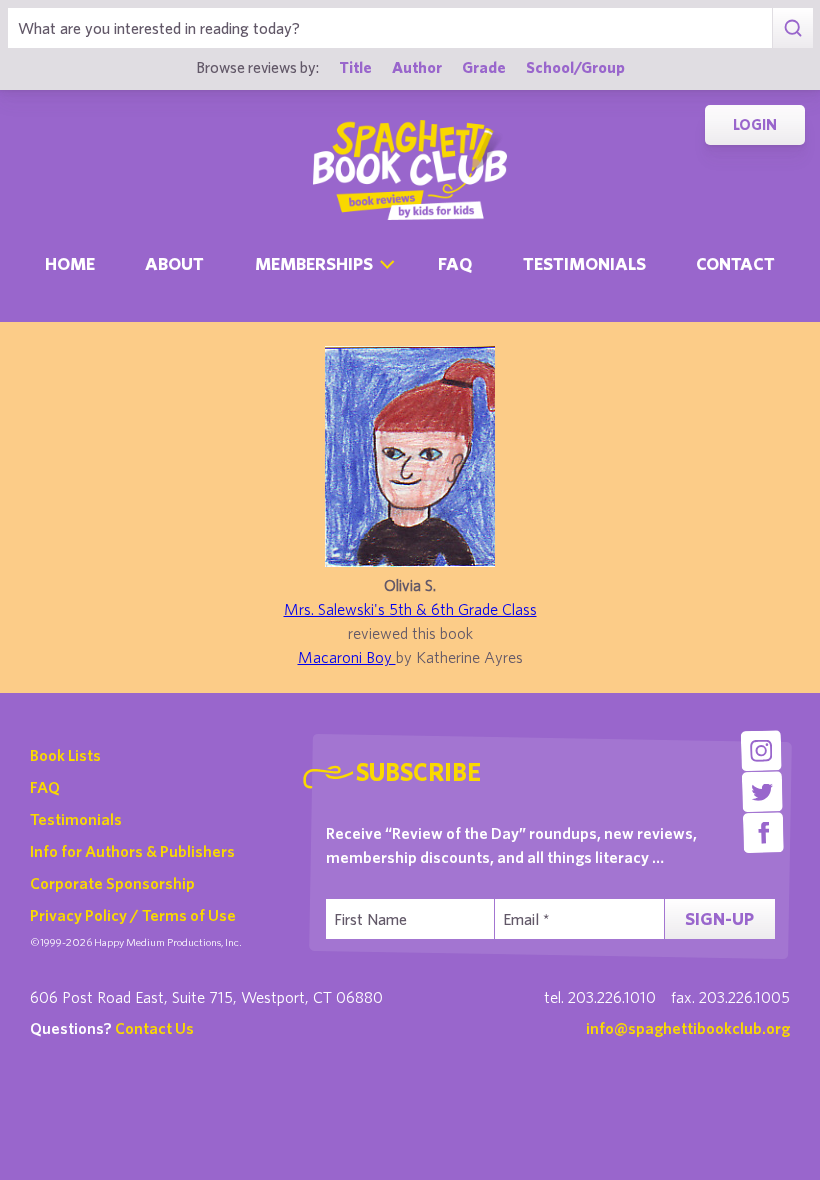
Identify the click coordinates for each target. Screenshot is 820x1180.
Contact (735, 263)
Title (355, 67)
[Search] (792, 28)
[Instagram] (761, 750)
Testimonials (584, 263)
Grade (484, 67)
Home (70, 263)
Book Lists (65, 755)
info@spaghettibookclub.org (688, 1028)
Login (755, 124)
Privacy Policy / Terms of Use (133, 915)
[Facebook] (763, 832)
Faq (455, 263)
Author (417, 67)
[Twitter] (762, 791)
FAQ (45, 787)
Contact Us (154, 1028)
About (174, 263)
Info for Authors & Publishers (132, 851)
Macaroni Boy (347, 657)
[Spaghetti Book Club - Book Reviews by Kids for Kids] (410, 170)
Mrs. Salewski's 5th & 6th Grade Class (410, 609)
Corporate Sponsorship (112, 883)
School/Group (575, 67)
